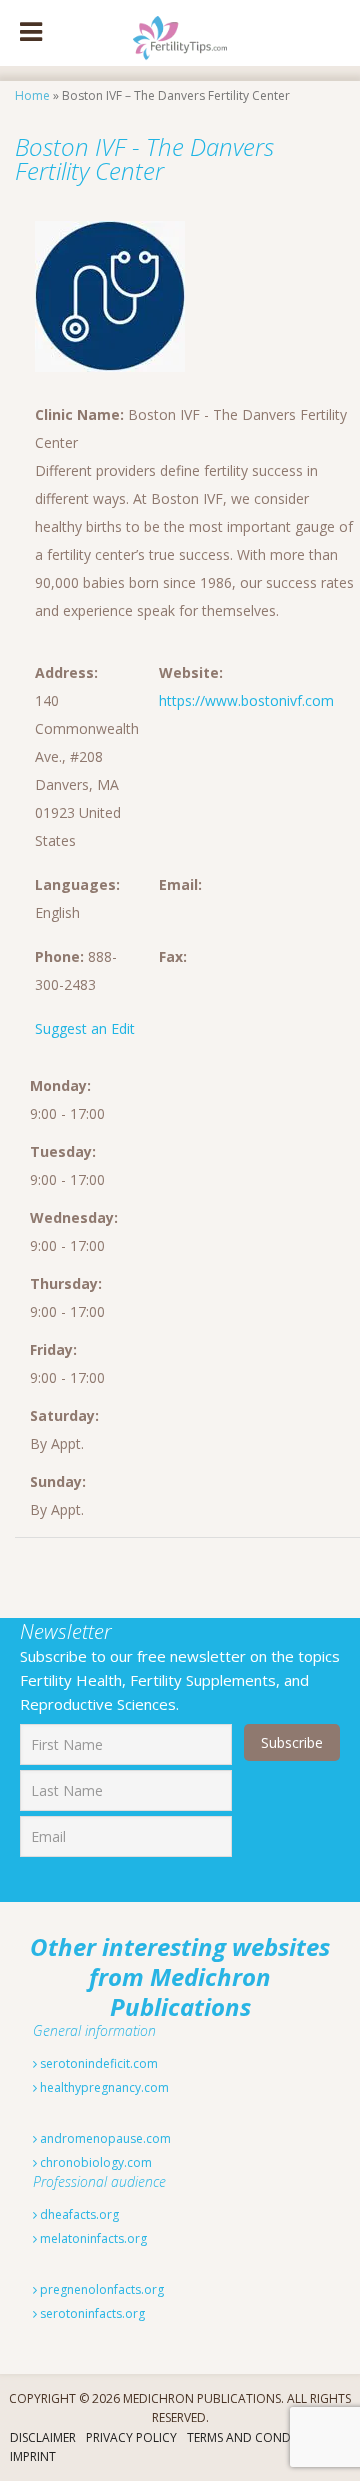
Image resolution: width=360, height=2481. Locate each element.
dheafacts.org (78, 2214)
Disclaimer (43, 2437)
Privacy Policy (131, 2437)
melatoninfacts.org (92, 2238)
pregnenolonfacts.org (100, 2289)
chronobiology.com (94, 2162)
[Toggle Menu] (31, 33)
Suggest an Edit (85, 1028)
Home (32, 95)
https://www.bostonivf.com (246, 700)
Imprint (33, 2456)
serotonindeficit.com (97, 2063)
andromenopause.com (104, 2138)
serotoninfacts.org (91, 2313)
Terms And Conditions (258, 2437)
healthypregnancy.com (103, 2087)
